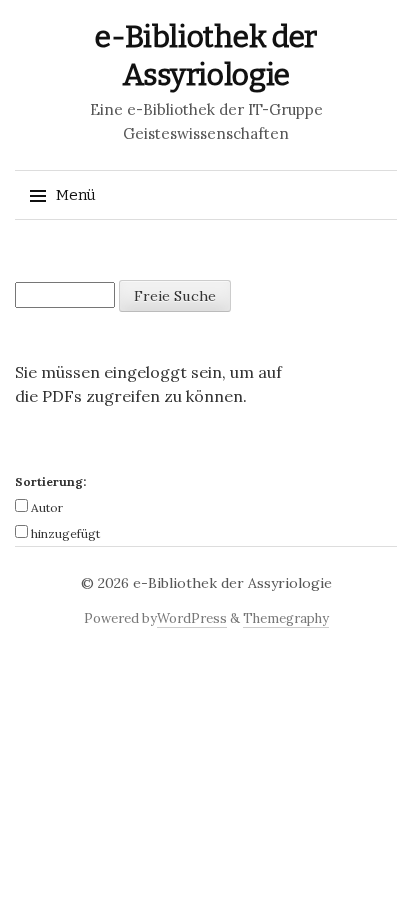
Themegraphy (286, 618)
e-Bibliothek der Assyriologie (232, 583)
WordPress (192, 618)
